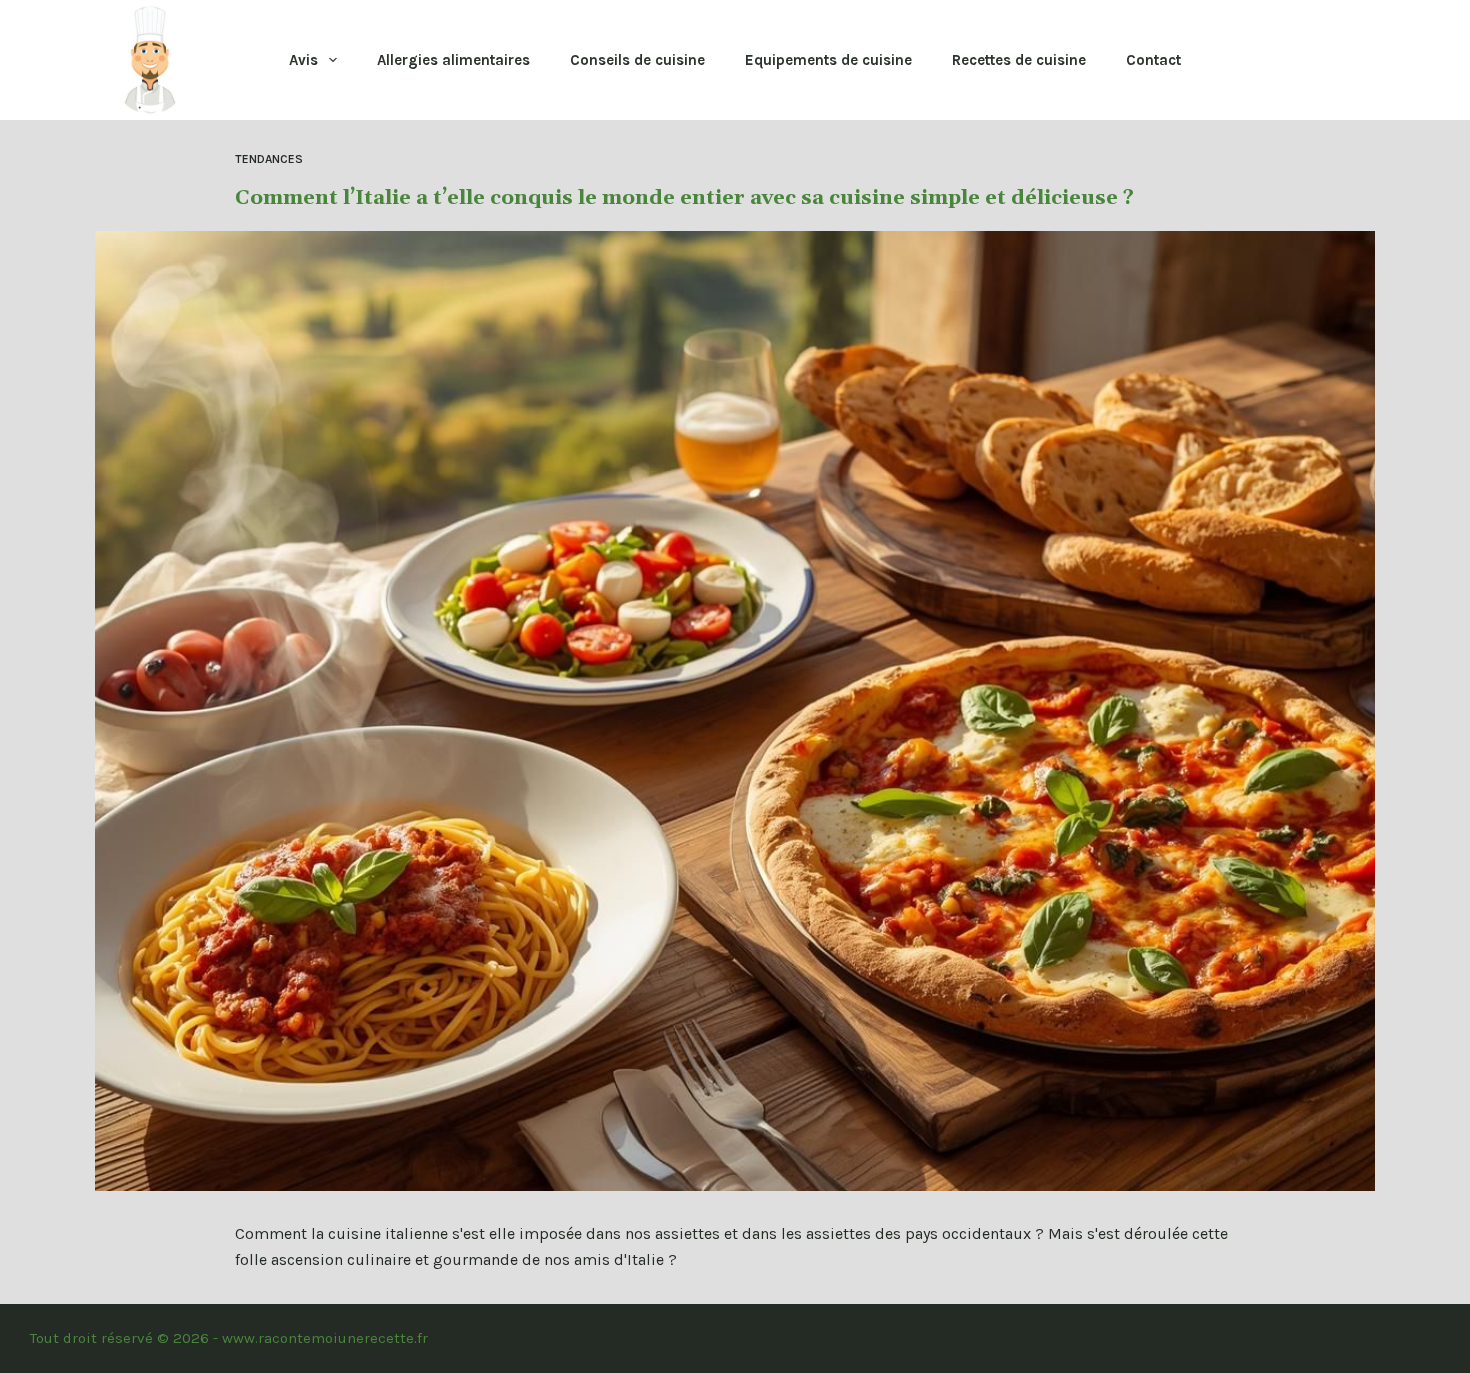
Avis (303, 60)
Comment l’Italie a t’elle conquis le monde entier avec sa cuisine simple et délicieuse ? (684, 198)
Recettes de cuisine (1019, 60)
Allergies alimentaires (453, 60)
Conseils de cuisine (637, 60)
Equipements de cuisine (828, 60)
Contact (1153, 60)
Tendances (269, 159)
